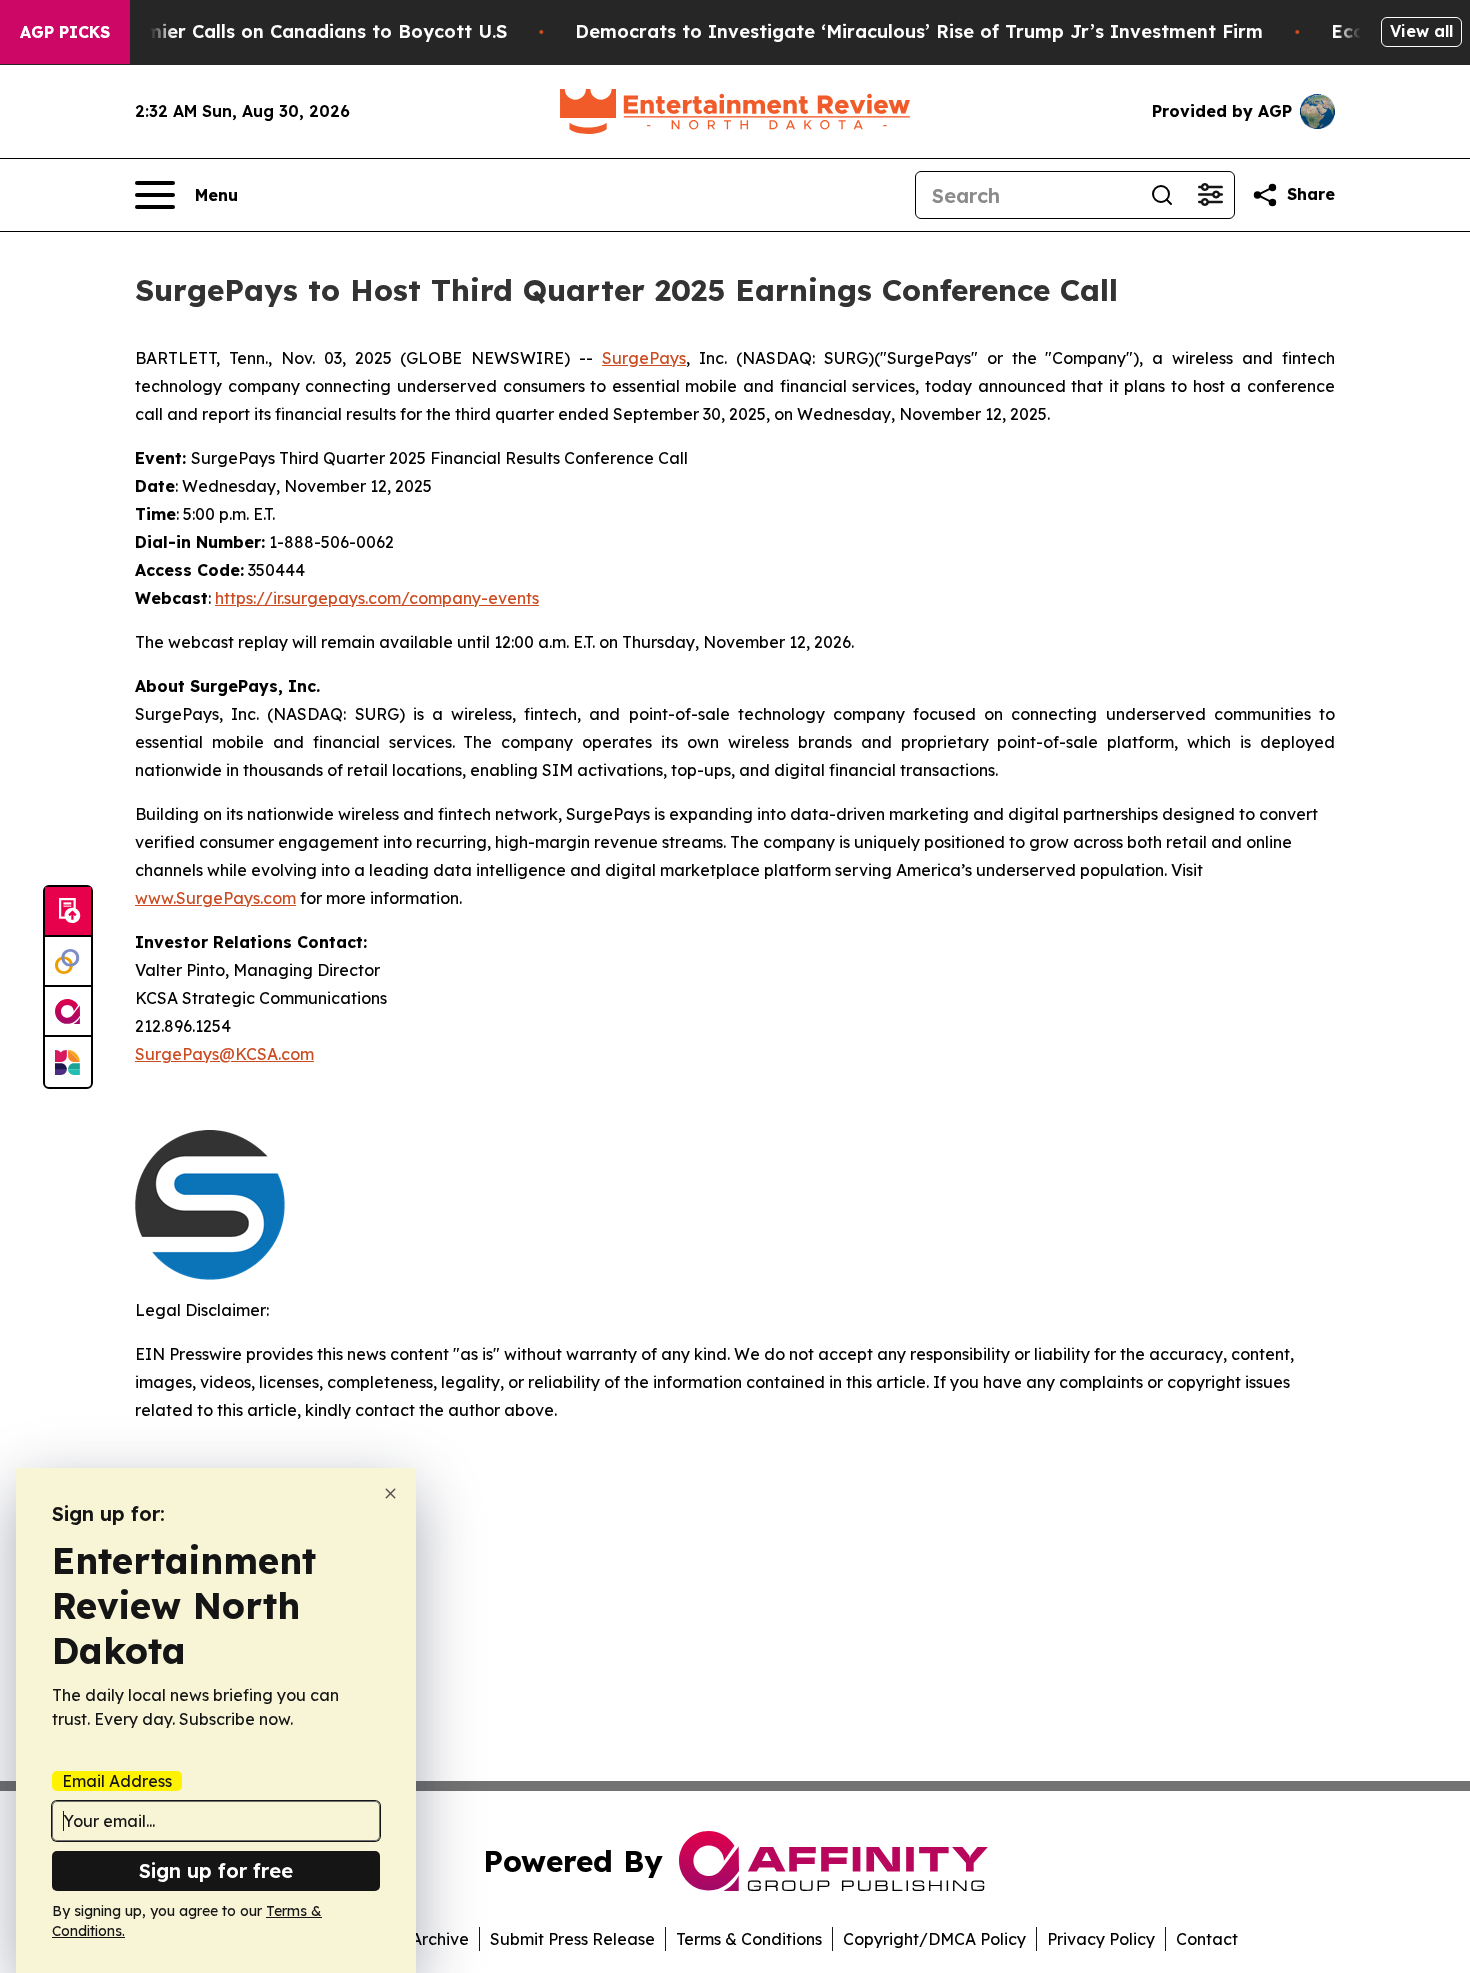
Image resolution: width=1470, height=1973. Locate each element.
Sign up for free (216, 1870)
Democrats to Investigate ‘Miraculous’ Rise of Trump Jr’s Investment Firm (919, 31)
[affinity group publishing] (68, 1012)
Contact (1207, 1939)
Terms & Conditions (749, 1939)
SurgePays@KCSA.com (224, 1054)
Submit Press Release (572, 1939)
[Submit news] (68, 912)
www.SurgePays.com (215, 898)
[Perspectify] (68, 962)
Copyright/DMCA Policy (934, 1939)
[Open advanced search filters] (1210, 195)
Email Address (117, 1781)
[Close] (390, 1493)
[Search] (1162, 195)
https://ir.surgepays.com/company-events (377, 598)
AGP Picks (65, 32)
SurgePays (644, 358)
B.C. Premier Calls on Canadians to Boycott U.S (291, 31)
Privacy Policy (1101, 1939)
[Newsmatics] (68, 1062)
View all (1421, 31)
